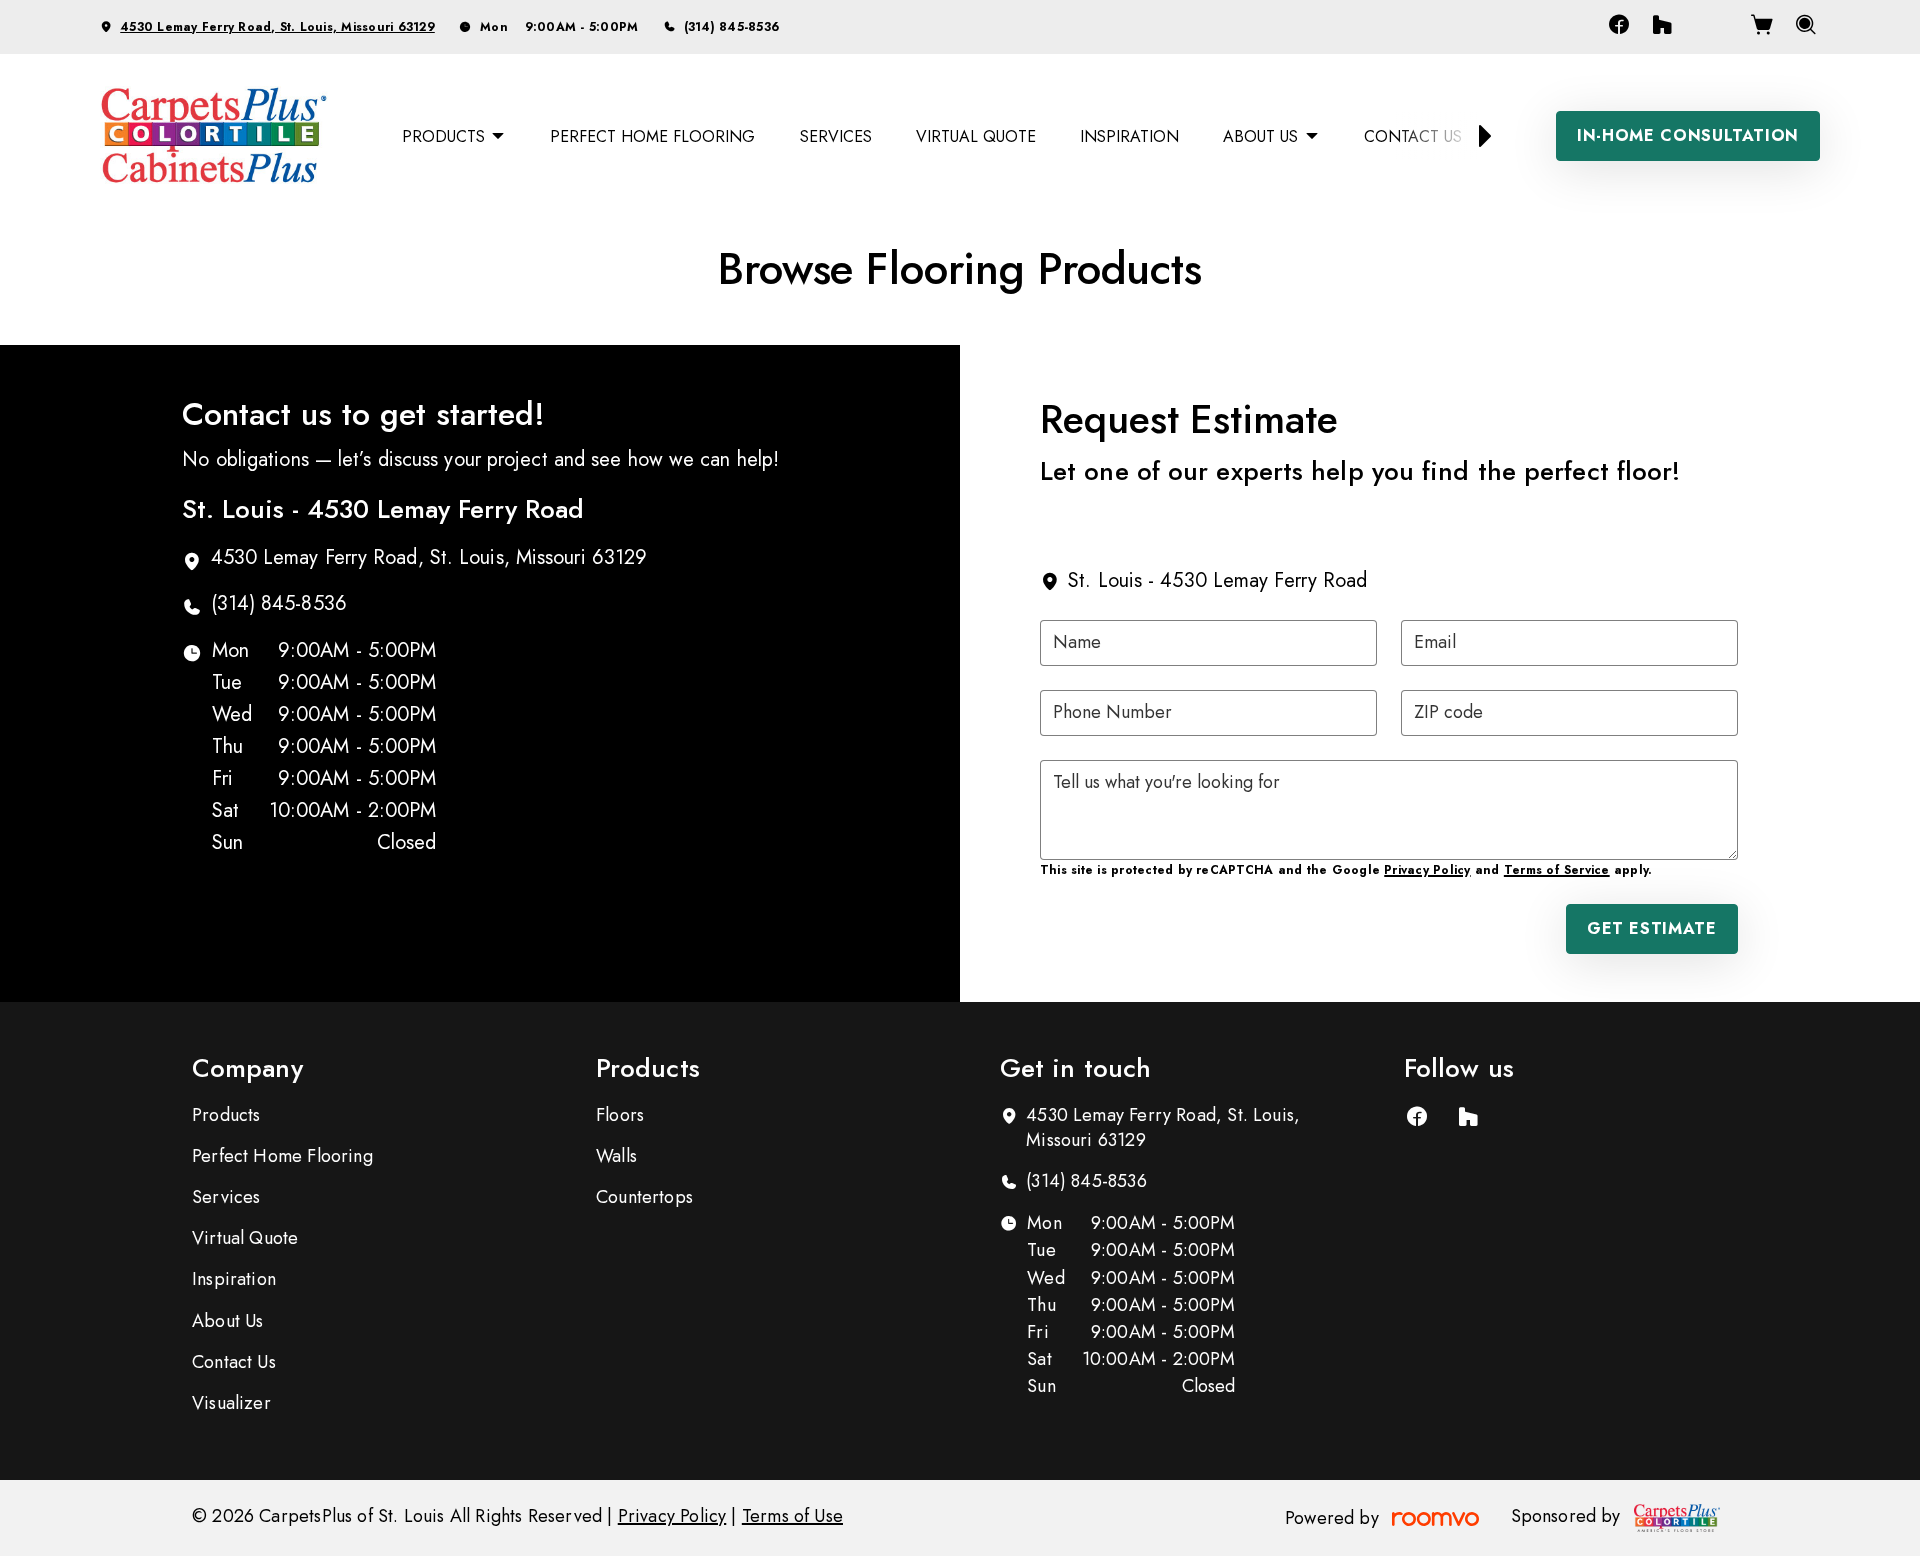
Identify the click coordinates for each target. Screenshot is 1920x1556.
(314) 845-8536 (731, 27)
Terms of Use (792, 1516)
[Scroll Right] (1476, 136)
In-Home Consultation (1688, 135)
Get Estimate (1652, 928)
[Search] (1806, 27)
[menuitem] (454, 136)
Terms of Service (1557, 870)
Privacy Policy (1427, 870)
